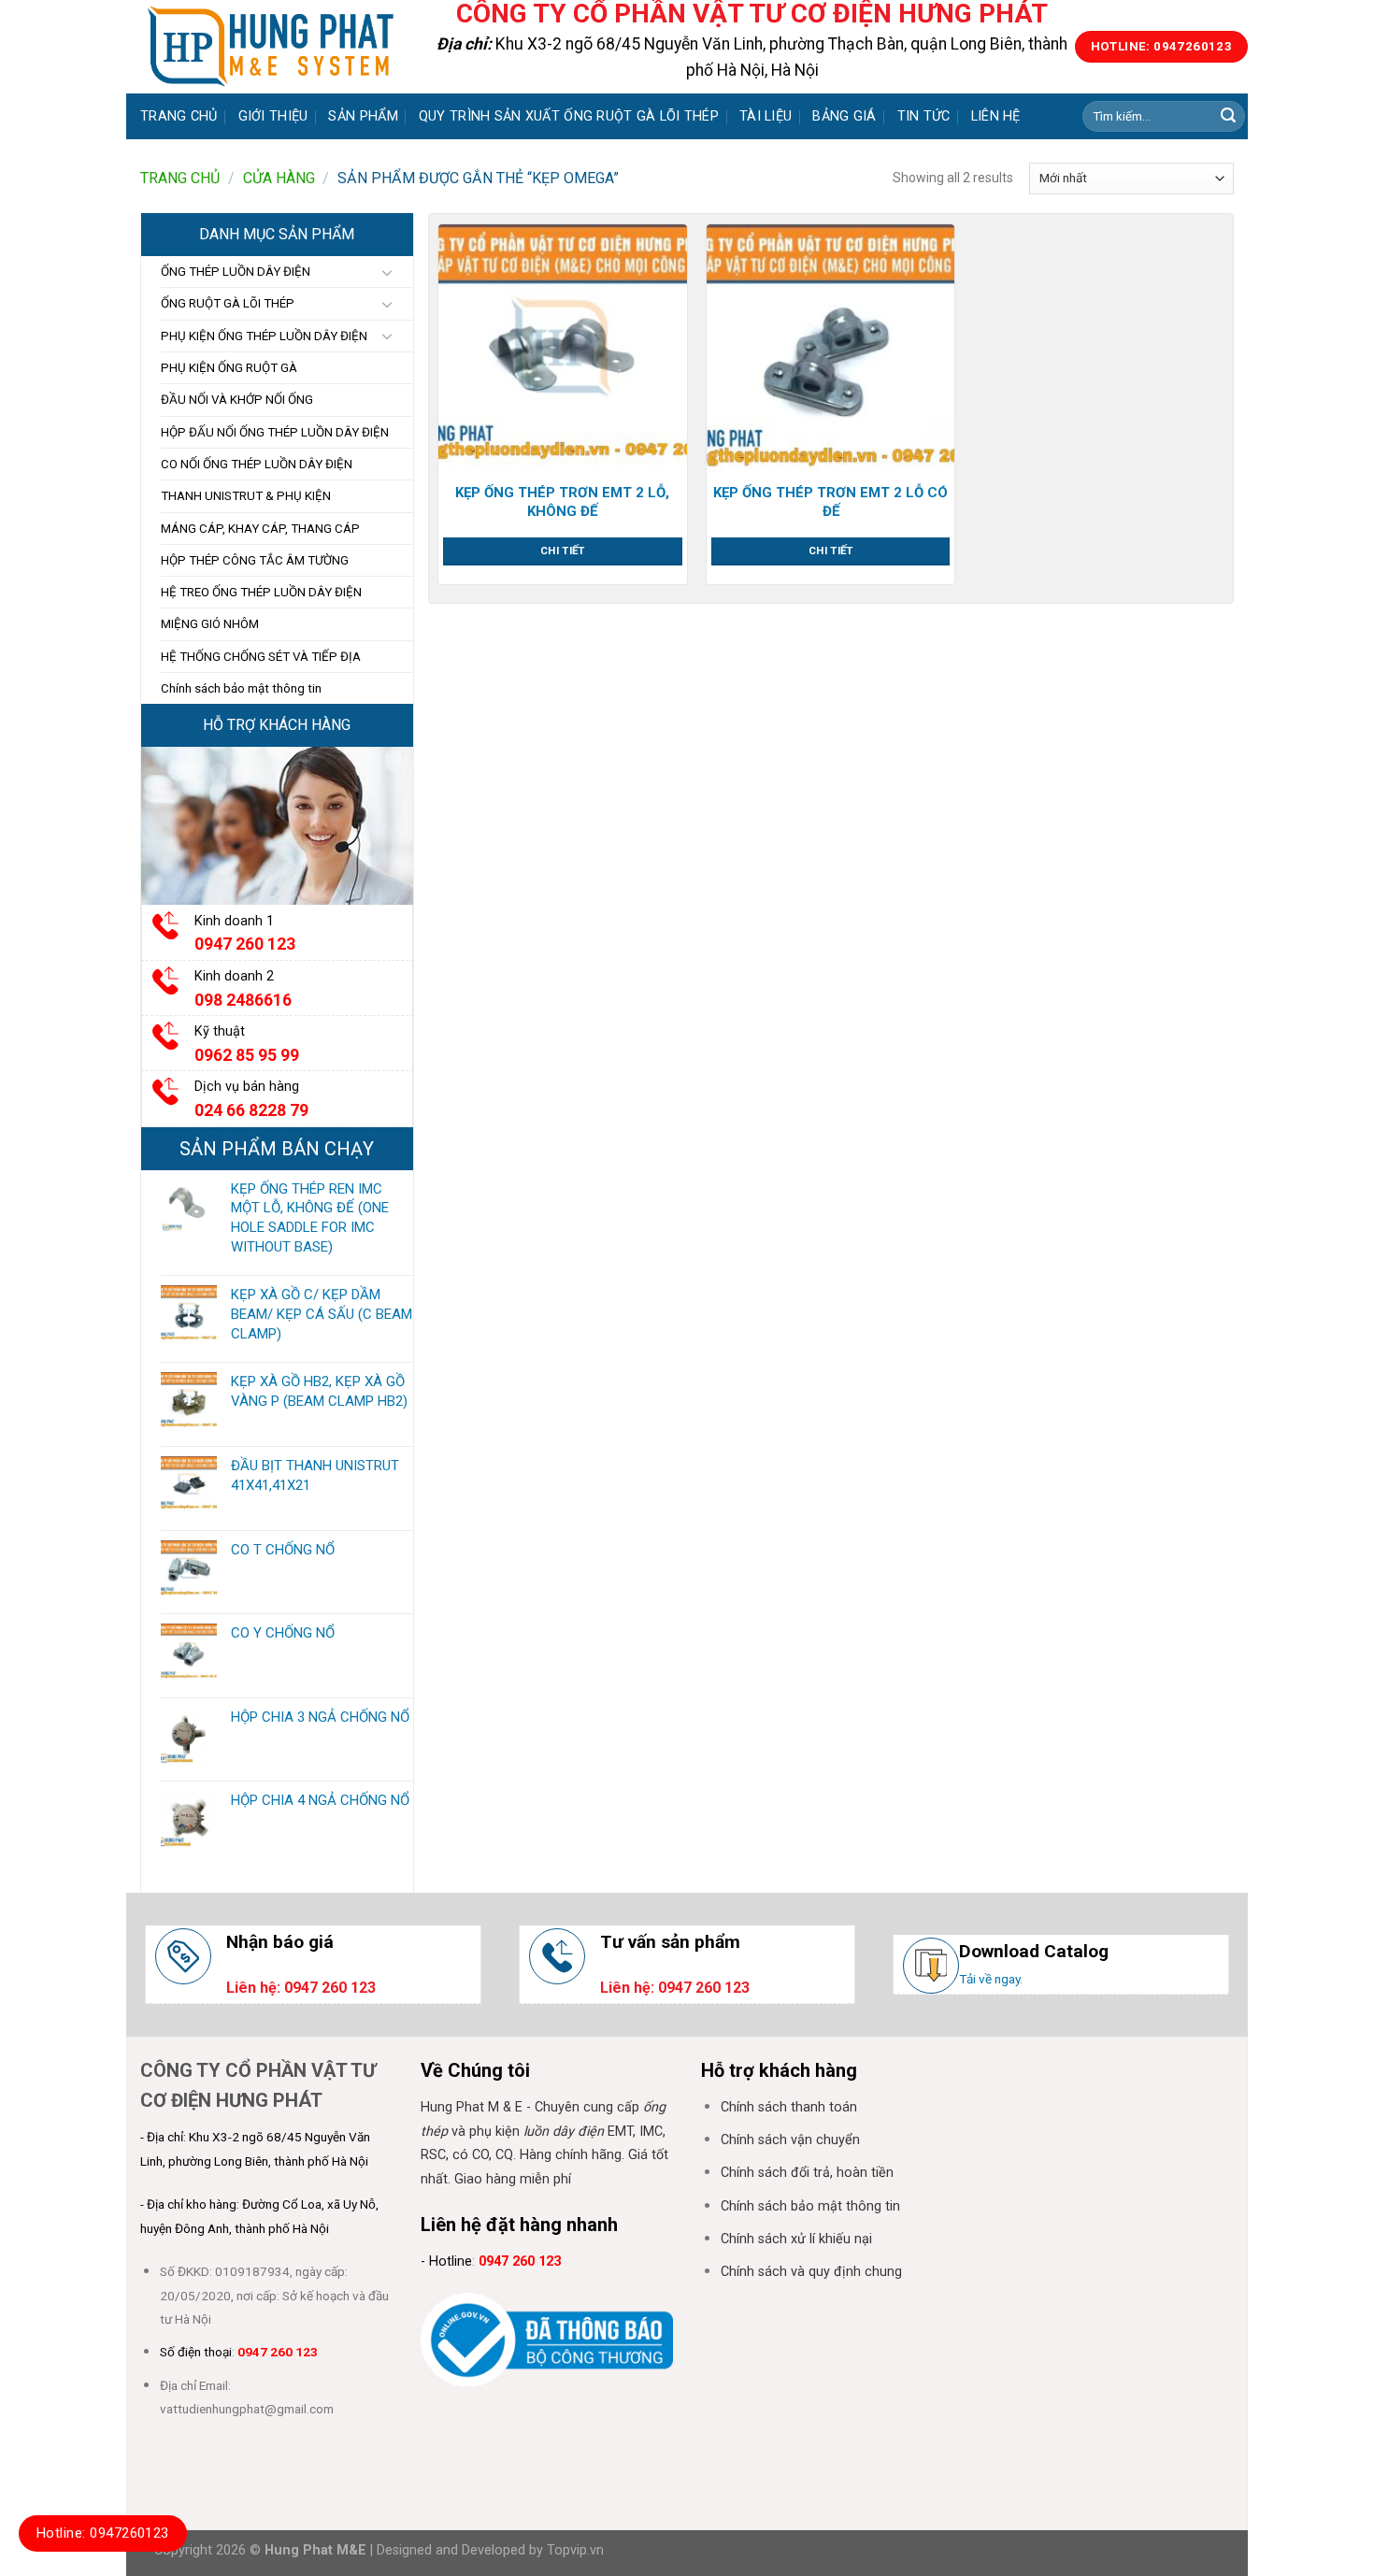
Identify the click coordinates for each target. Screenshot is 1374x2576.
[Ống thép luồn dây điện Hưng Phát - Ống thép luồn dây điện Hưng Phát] (271, 46)
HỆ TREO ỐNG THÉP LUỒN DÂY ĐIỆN (261, 592)
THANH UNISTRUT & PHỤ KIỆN (246, 496)
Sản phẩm (363, 116)
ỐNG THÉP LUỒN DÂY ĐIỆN (236, 272)
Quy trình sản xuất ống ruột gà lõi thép (569, 116)
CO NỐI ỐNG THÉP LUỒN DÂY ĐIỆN (257, 464)
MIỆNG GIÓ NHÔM (210, 624)
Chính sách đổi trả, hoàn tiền (807, 2173)
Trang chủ (179, 116)
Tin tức (924, 116)
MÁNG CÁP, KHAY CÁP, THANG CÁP (260, 529)
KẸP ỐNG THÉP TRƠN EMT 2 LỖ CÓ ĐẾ (830, 502)
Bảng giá (844, 116)
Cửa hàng (279, 178)
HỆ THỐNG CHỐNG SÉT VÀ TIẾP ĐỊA (261, 657)
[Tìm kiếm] (1228, 117)
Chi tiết (563, 551)
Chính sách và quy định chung (811, 2272)
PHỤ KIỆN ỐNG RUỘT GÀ (229, 368)
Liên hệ (996, 116)
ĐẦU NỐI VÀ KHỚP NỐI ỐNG (237, 400)
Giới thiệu (273, 116)
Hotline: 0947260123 (103, 2533)
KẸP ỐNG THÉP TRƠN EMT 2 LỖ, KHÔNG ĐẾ (562, 502)
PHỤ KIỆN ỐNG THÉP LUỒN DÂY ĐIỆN (264, 336)
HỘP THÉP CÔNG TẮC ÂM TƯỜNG (255, 560)
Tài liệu (766, 116)
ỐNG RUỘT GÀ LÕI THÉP (228, 303)
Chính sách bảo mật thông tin (241, 688)
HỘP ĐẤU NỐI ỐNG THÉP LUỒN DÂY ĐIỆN (275, 432)
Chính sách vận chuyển (790, 2140)
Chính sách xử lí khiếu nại (796, 2239)
